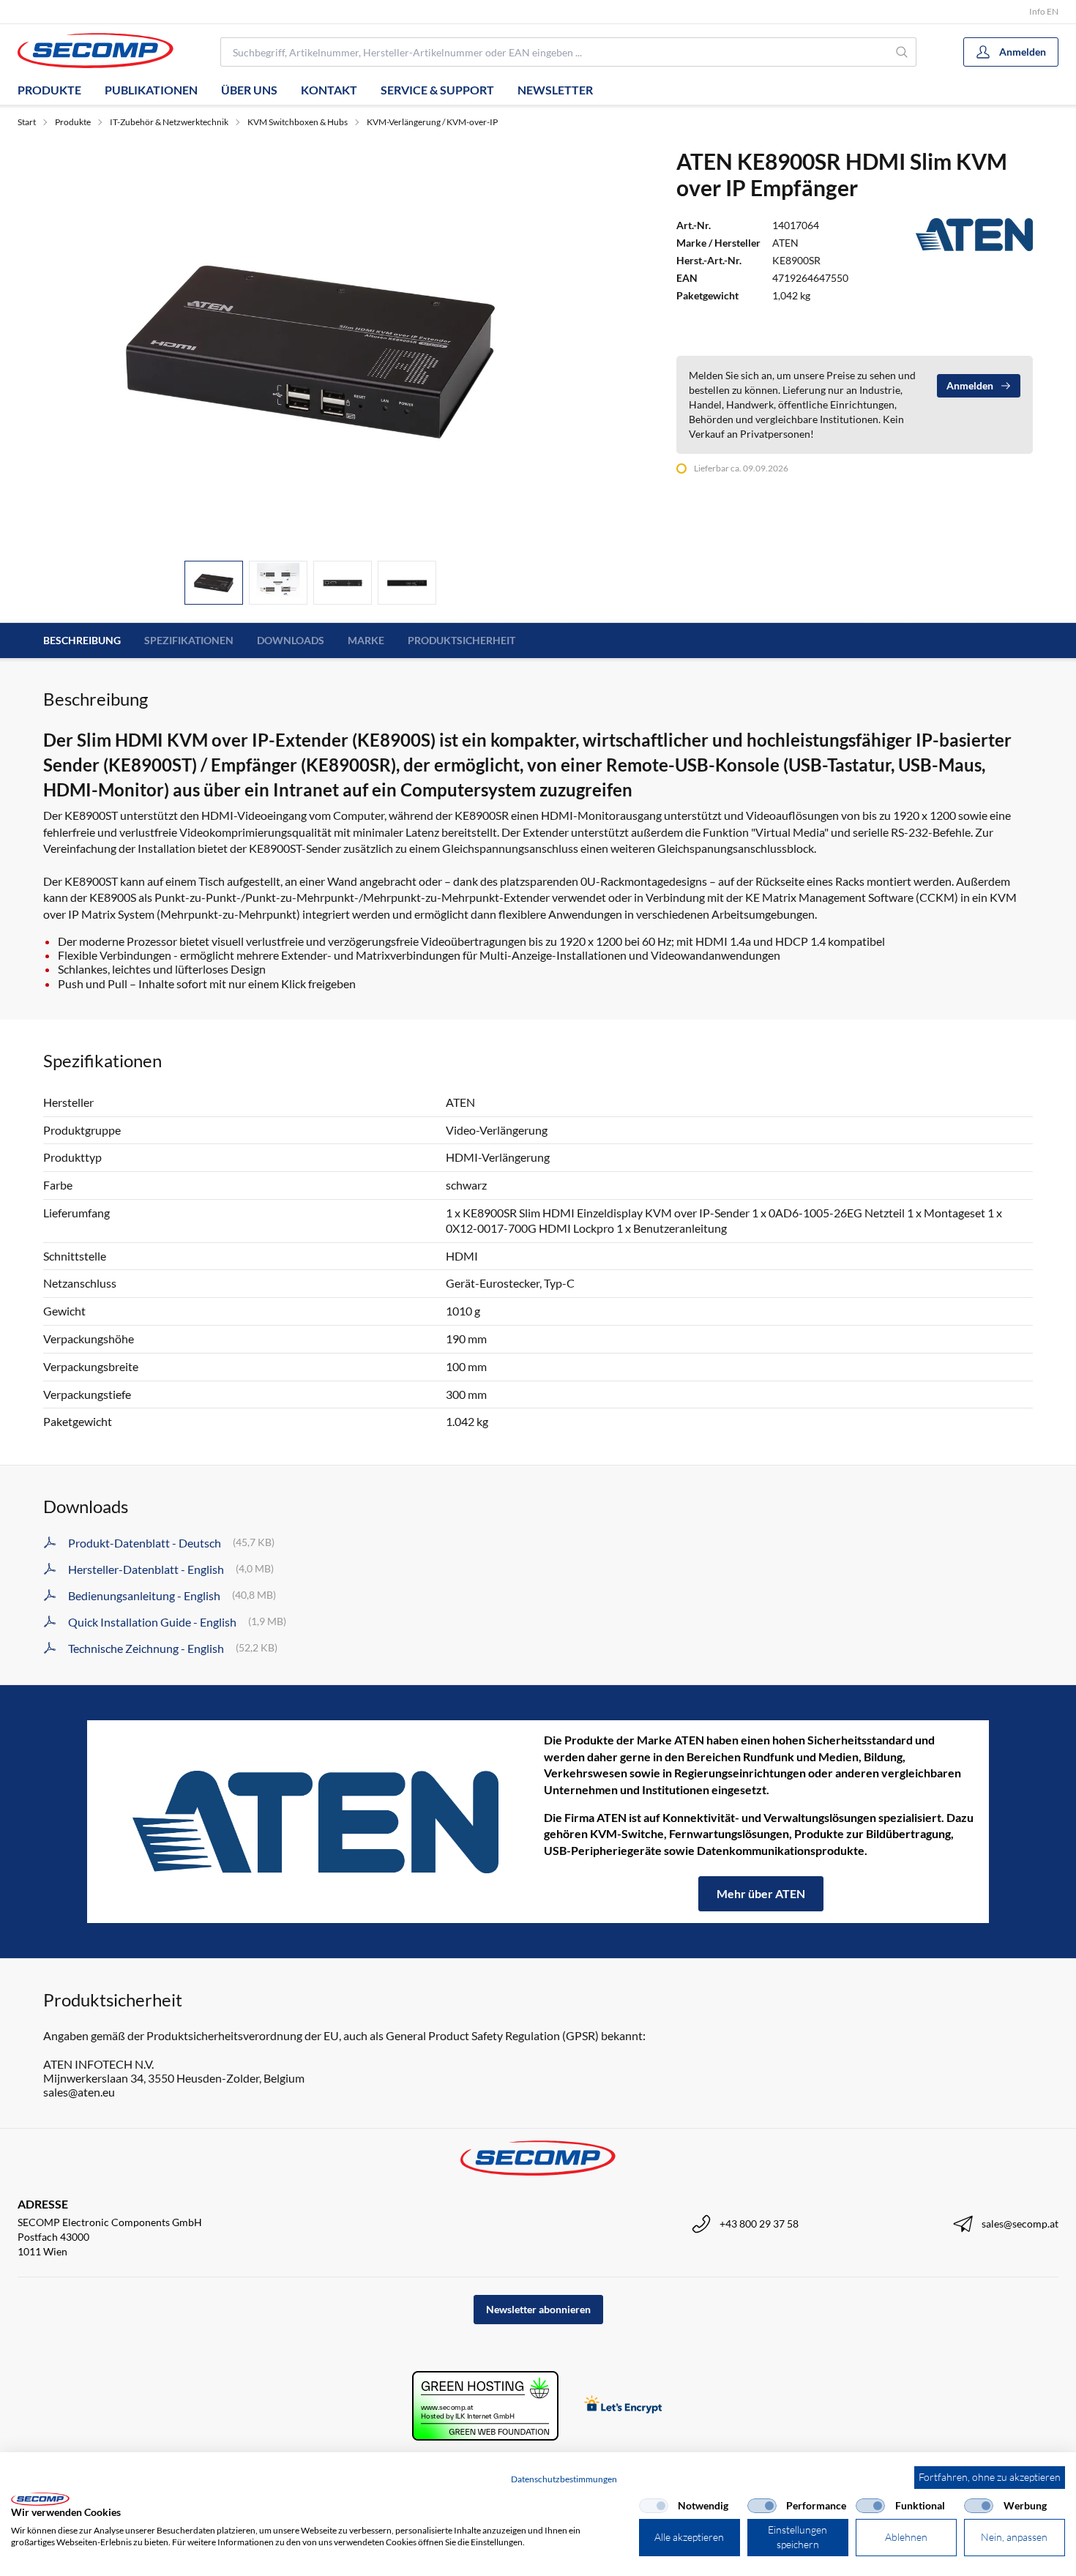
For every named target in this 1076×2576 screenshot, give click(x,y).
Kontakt (329, 90)
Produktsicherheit (462, 640)
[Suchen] (903, 52)
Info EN (1044, 11)
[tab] (214, 583)
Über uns (249, 90)
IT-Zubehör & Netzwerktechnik (169, 122)
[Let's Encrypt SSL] (623, 2406)
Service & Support (437, 90)
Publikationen (151, 90)
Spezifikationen (189, 640)
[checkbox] (654, 2506)
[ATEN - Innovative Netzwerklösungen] (315, 1822)
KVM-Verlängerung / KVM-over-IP (432, 122)
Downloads (291, 640)
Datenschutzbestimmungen (564, 2479)
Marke (366, 640)
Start (27, 122)
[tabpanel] (310, 348)
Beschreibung (82, 640)
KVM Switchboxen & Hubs (298, 122)
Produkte (49, 90)
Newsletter (555, 90)
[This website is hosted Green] (485, 2406)
